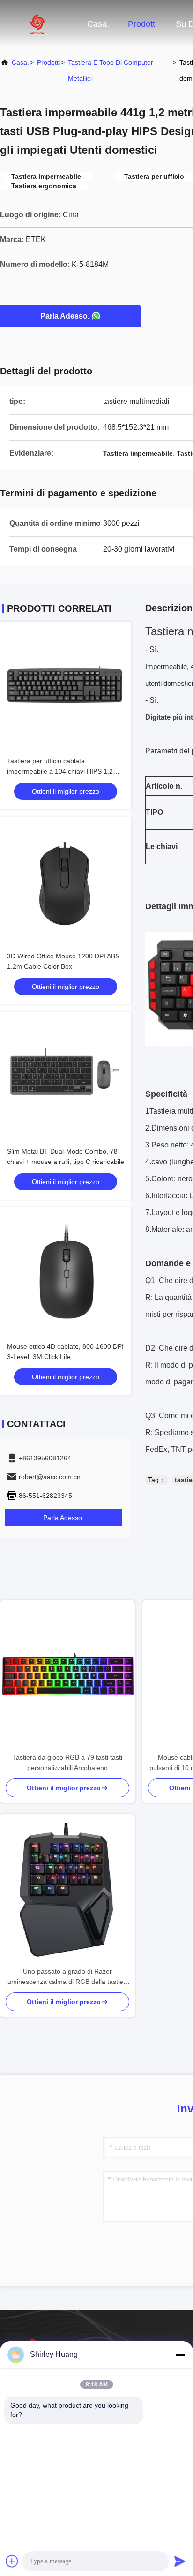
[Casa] (37, 23)
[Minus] (180, 2355)
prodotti (48, 62)
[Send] (180, 2561)
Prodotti (142, 24)
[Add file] (12, 2561)
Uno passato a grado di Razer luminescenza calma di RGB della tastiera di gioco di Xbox (68, 1977)
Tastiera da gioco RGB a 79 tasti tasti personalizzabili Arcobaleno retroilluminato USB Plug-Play (67, 1763)
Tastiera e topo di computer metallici (111, 70)
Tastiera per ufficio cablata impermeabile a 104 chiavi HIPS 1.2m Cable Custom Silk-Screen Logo (63, 771)
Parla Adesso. (65, 316)
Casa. (98, 24)
